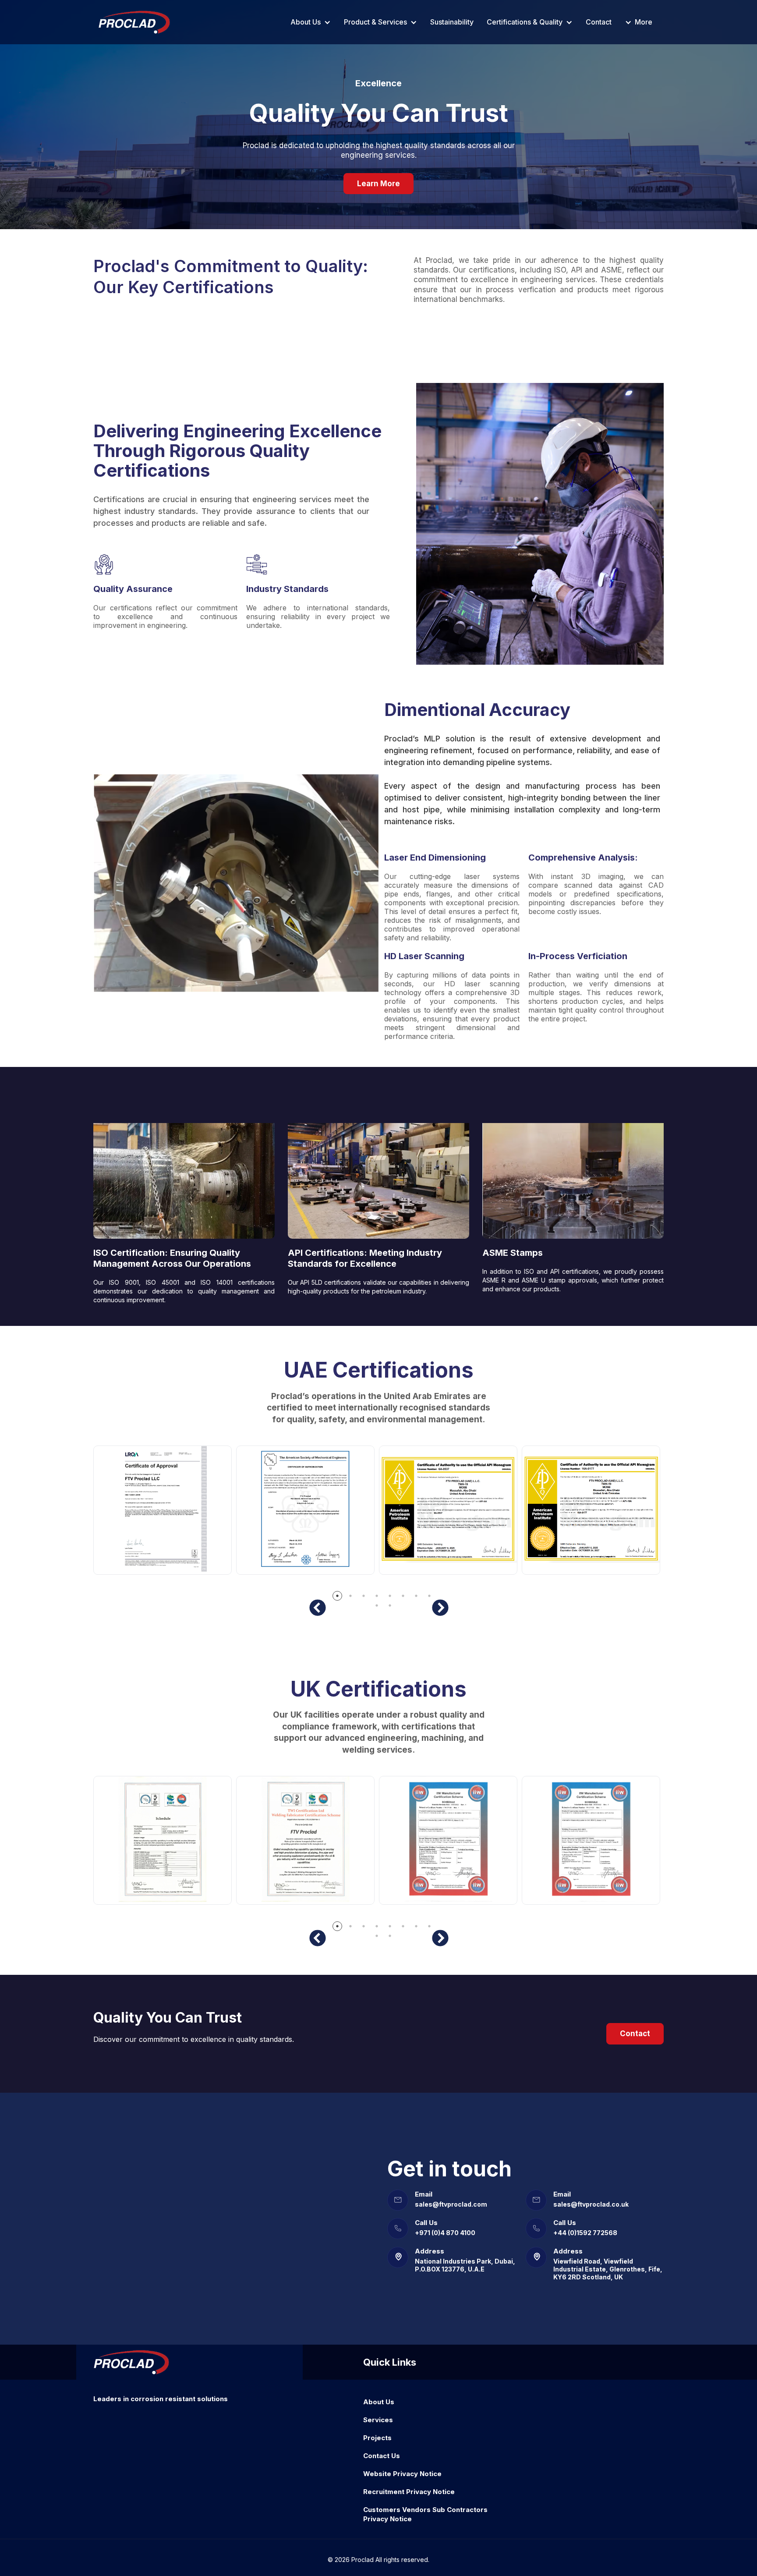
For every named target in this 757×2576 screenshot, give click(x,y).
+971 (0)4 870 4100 (445, 2233)
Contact (599, 22)
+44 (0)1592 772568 (585, 2233)
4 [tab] (376, 1595)
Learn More (378, 184)
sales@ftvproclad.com (451, 2204)
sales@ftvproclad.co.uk (591, 2204)
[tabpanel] (165, 1519)
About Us (379, 2402)
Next (440, 1608)
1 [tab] (337, 1595)
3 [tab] (363, 1595)
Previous (317, 1608)
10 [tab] (389, 1605)
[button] (311, 22)
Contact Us (382, 2456)
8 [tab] (429, 1595)
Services (378, 2420)
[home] (134, 22)
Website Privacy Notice (402, 2474)
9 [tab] (376, 1605)
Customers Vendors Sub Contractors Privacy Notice (425, 2514)
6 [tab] (403, 1595)
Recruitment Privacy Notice (409, 2492)
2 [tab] (350, 1595)
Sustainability (452, 22)
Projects (377, 2438)
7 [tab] (416, 1595)
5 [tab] (389, 1595)
